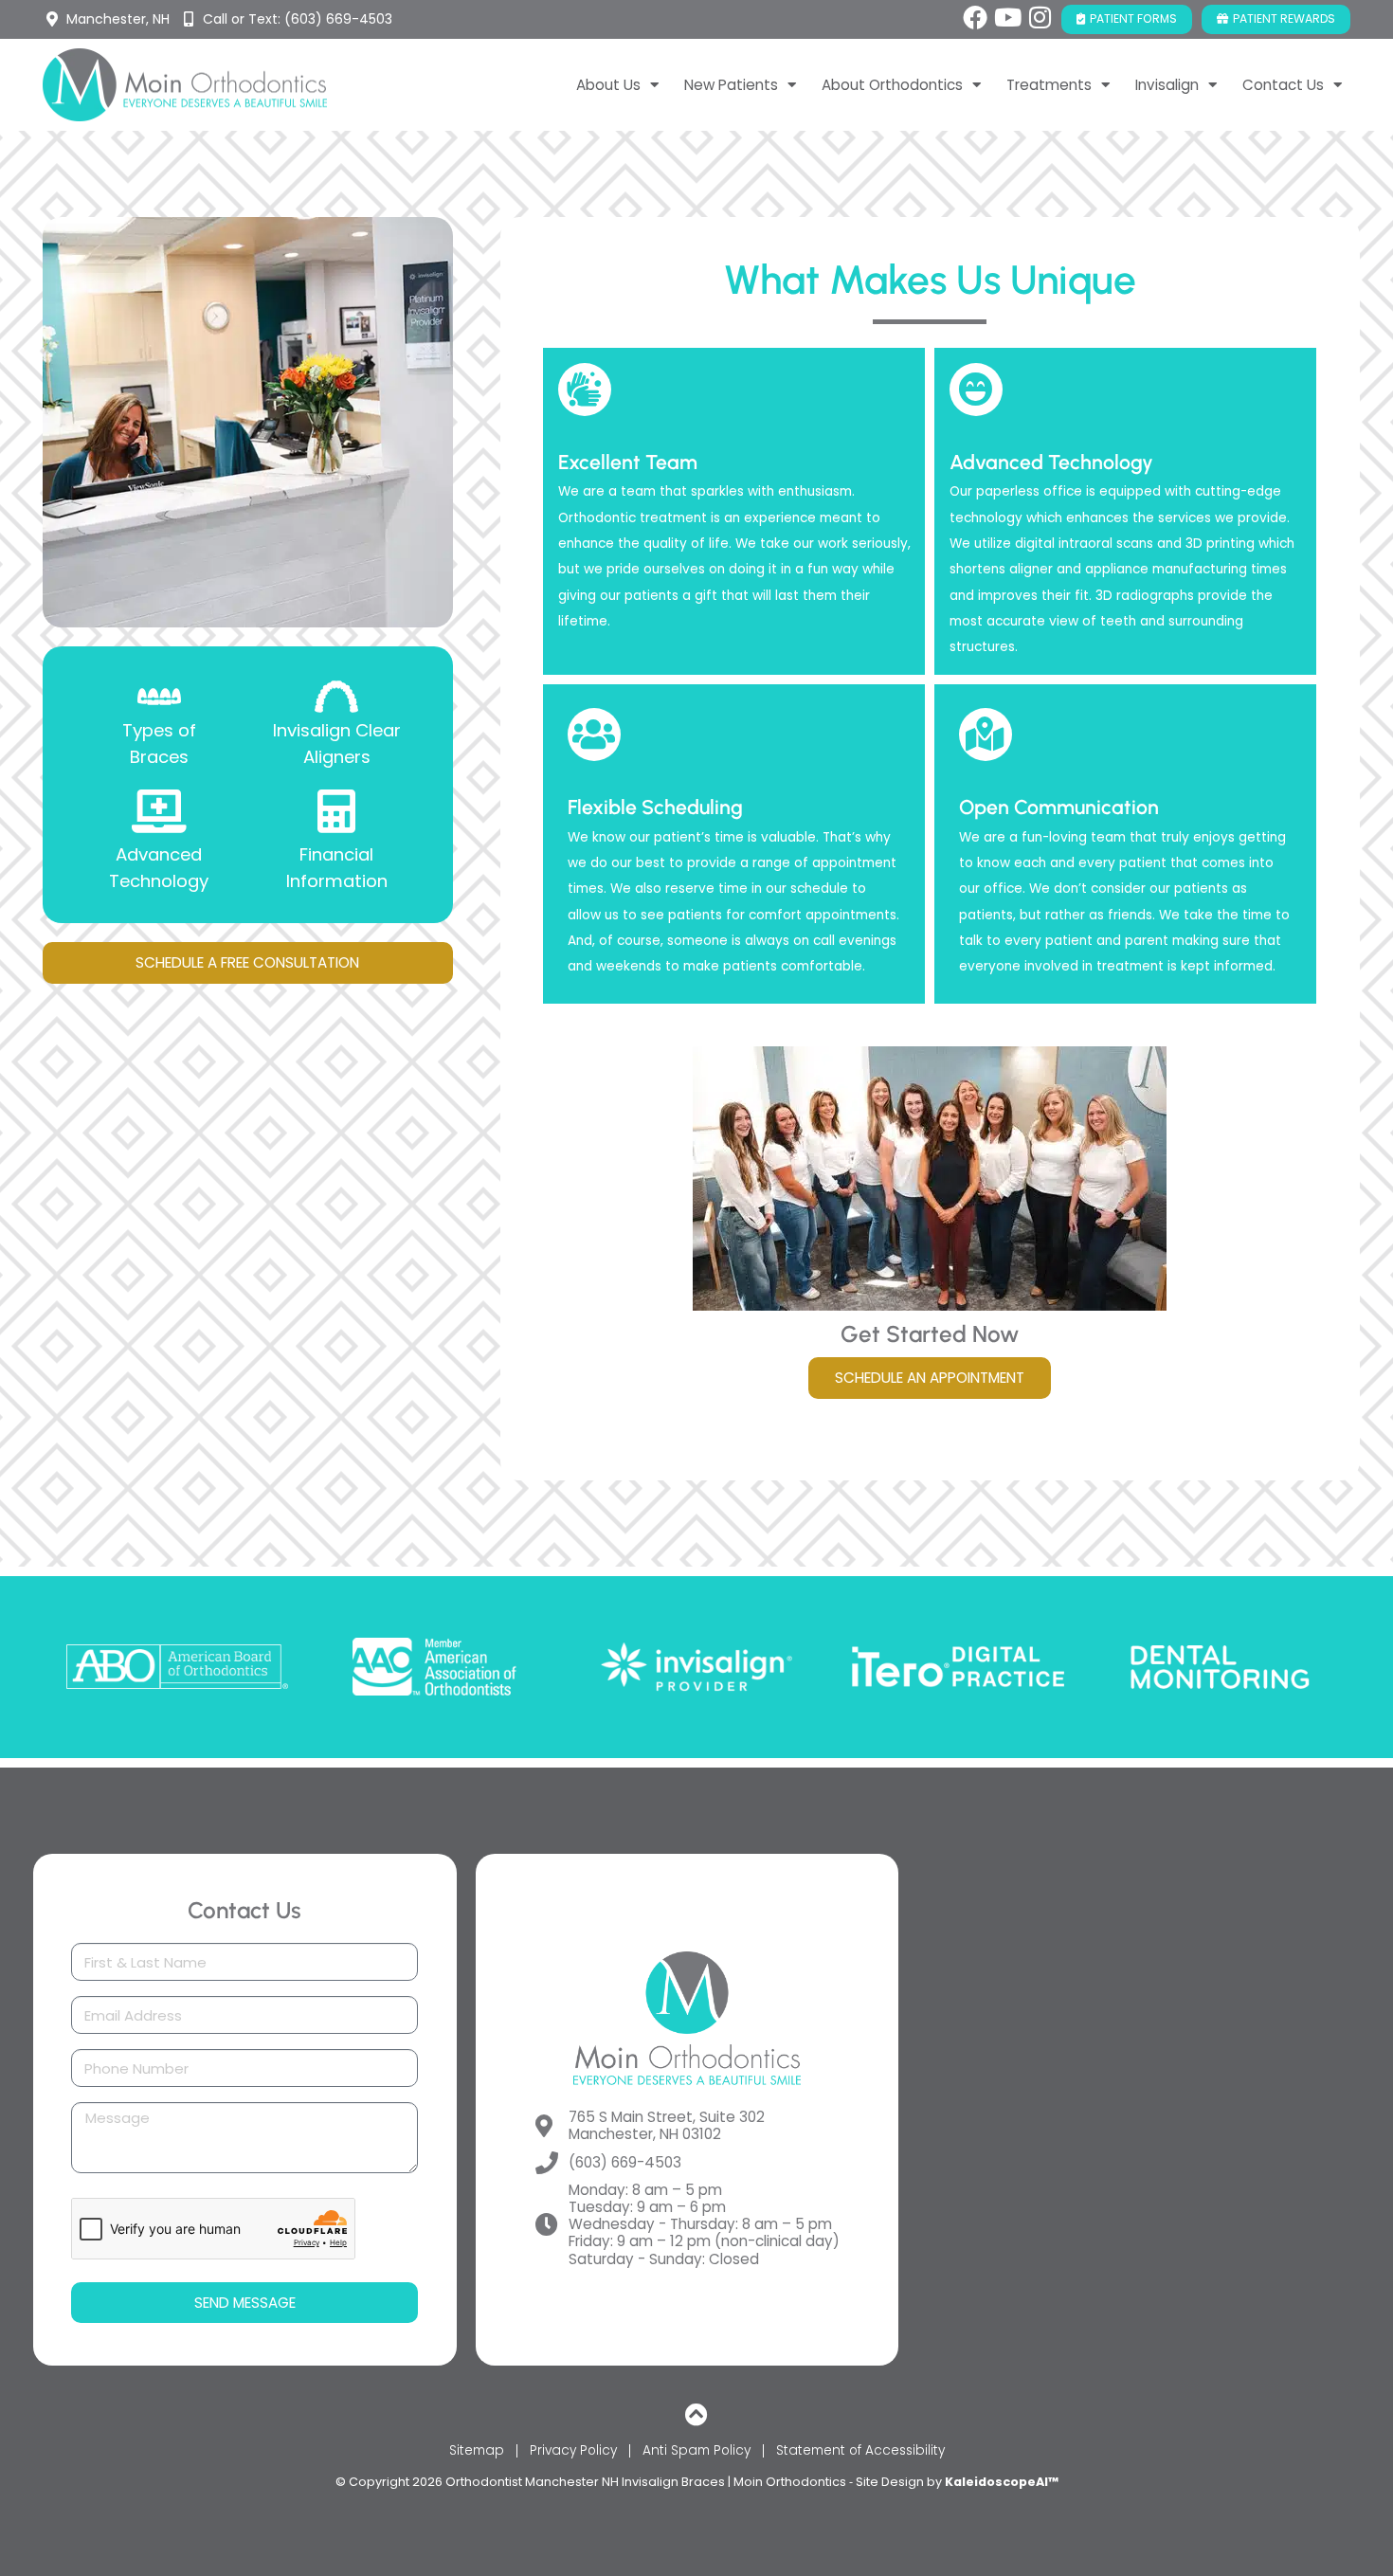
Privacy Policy (573, 2450)
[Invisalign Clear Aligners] (336, 697)
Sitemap (477, 2450)
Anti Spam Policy (696, 2450)
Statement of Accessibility (860, 2450)
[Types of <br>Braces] (159, 697)
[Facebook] (975, 17)
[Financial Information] (336, 811)
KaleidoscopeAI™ (1002, 2482)
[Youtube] (1007, 17)
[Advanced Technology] (159, 811)
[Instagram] (1040, 17)
